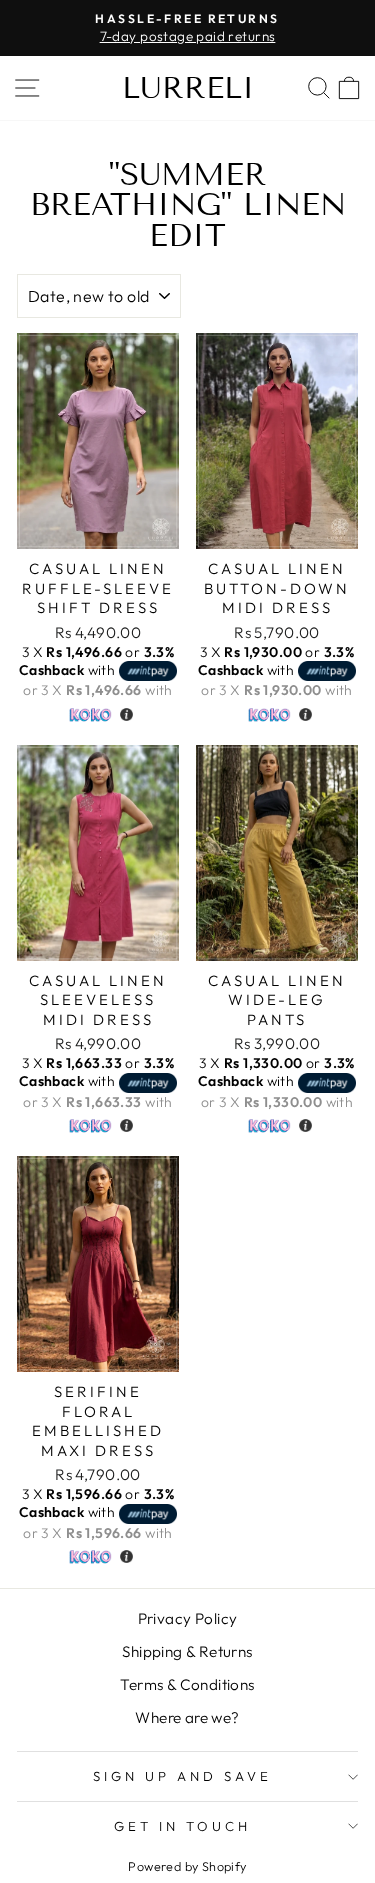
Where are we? (187, 1717)
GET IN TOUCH (182, 1826)
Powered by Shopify (187, 1866)
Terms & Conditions (187, 1684)
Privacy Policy (188, 1618)
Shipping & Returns (187, 1651)
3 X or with (96, 661)
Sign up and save (182, 1776)
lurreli (188, 88)
